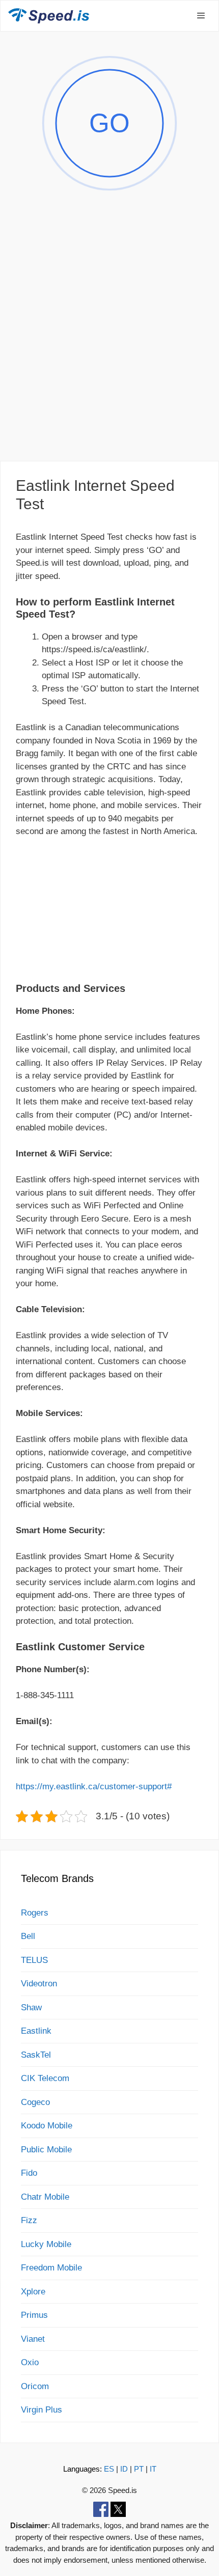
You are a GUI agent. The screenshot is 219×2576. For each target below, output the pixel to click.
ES (109, 2469)
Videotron (39, 1984)
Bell (28, 1936)
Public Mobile (46, 2150)
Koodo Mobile (47, 2126)
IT (153, 2469)
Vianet (33, 2339)
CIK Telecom (45, 2078)
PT (139, 2469)
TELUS (34, 1960)
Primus (34, 2315)
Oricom (35, 2386)
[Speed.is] (49, 16)
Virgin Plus (42, 2410)
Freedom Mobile (51, 2268)
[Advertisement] (109, 338)
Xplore (33, 2292)
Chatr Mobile (45, 2197)
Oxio (30, 2362)
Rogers (35, 1913)
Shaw (31, 2007)
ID (124, 2469)
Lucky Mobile (46, 2244)
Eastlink (36, 2031)
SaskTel (36, 2055)
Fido (29, 2173)
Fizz (29, 2220)
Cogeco (35, 2102)
